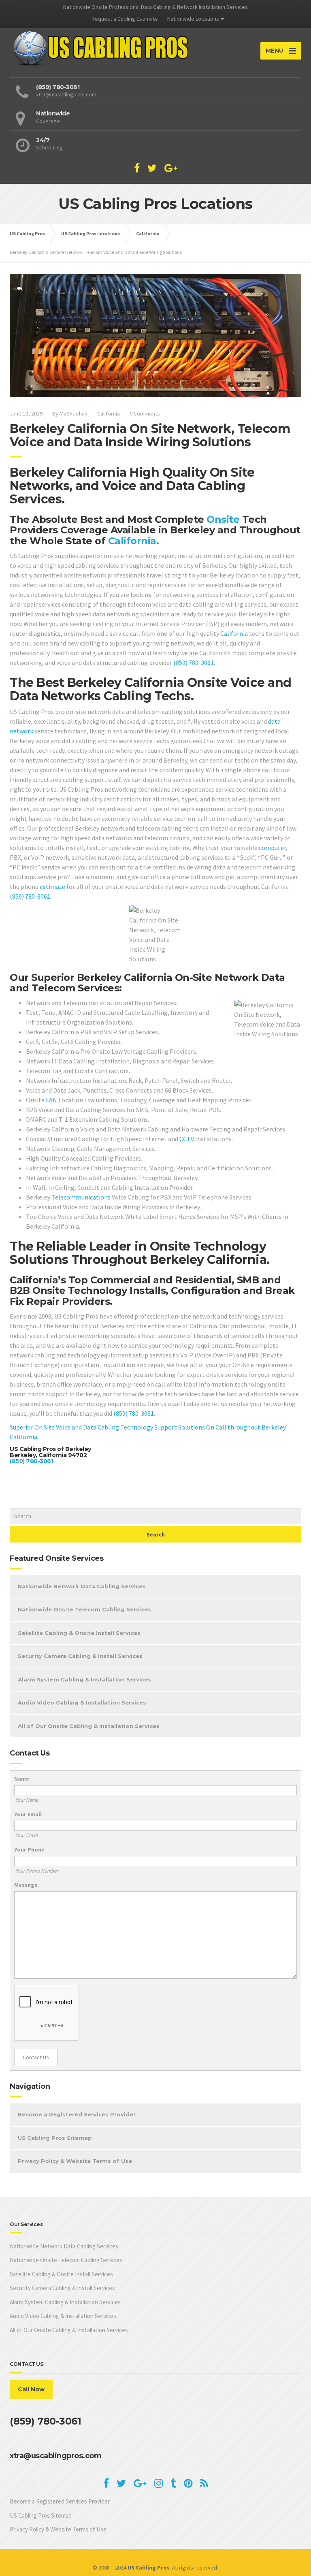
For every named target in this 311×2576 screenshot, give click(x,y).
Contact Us (36, 2057)
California (109, 413)
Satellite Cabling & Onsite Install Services (79, 1633)
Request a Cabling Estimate (125, 19)
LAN (51, 1100)
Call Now (31, 2389)
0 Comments (145, 413)
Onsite (223, 519)
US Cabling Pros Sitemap (55, 2138)
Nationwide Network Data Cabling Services (82, 1586)
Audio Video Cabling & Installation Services (82, 1702)
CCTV (187, 1139)
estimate (52, 886)
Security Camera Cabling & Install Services (80, 1656)
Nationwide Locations (193, 19)
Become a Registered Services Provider (77, 2114)
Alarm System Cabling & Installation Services (84, 1679)
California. (134, 541)
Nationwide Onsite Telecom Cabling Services (84, 1609)
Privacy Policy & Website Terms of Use (75, 2161)
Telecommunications (81, 1197)
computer (272, 848)
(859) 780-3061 (194, 663)
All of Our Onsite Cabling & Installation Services (89, 1726)
